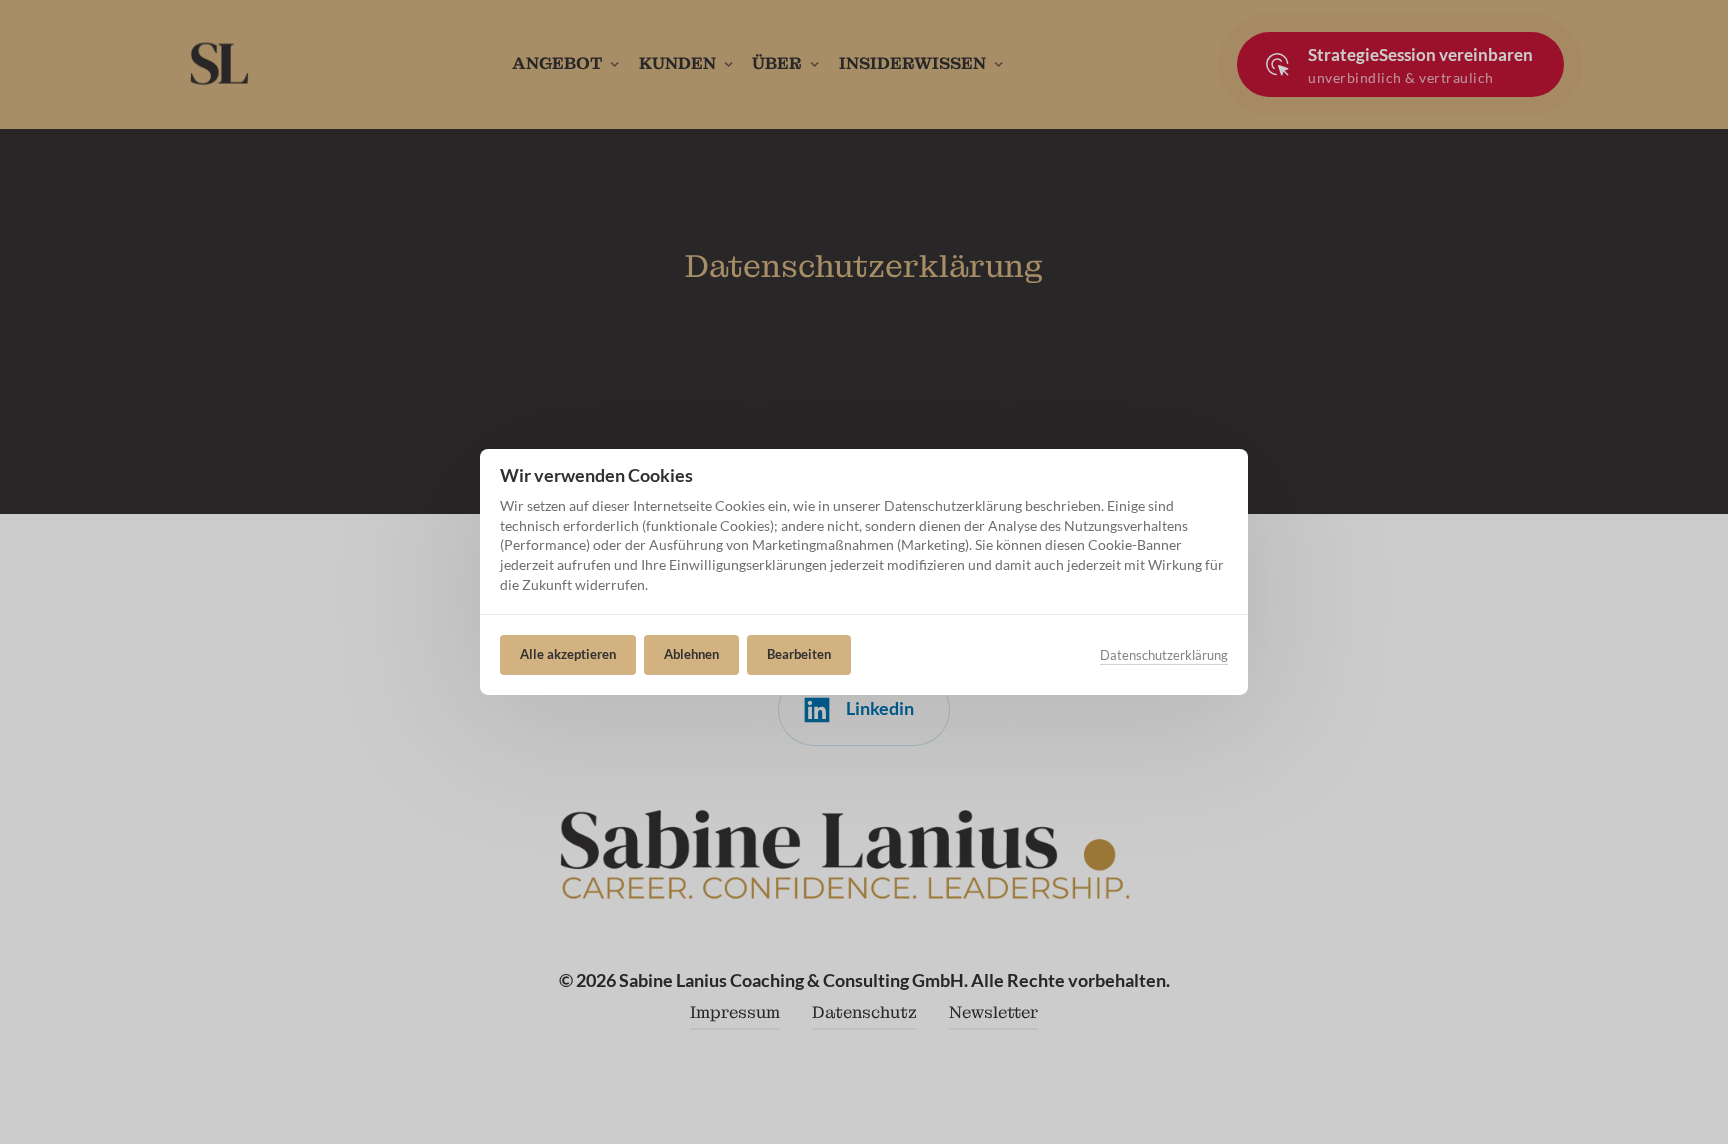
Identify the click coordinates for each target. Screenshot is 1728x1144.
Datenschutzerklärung (1164, 655)
